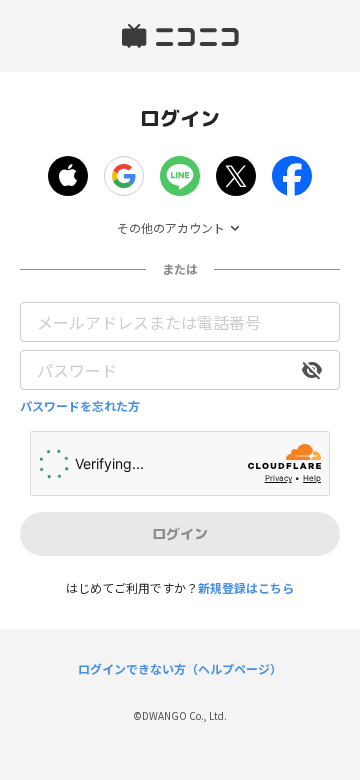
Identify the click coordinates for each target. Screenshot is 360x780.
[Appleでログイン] (68, 176)
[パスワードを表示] (312, 370)
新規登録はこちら (246, 587)
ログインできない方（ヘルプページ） (180, 669)
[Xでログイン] (236, 176)
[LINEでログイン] (180, 176)
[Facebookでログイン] (292, 176)
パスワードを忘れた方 (80, 406)
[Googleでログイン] (124, 176)
